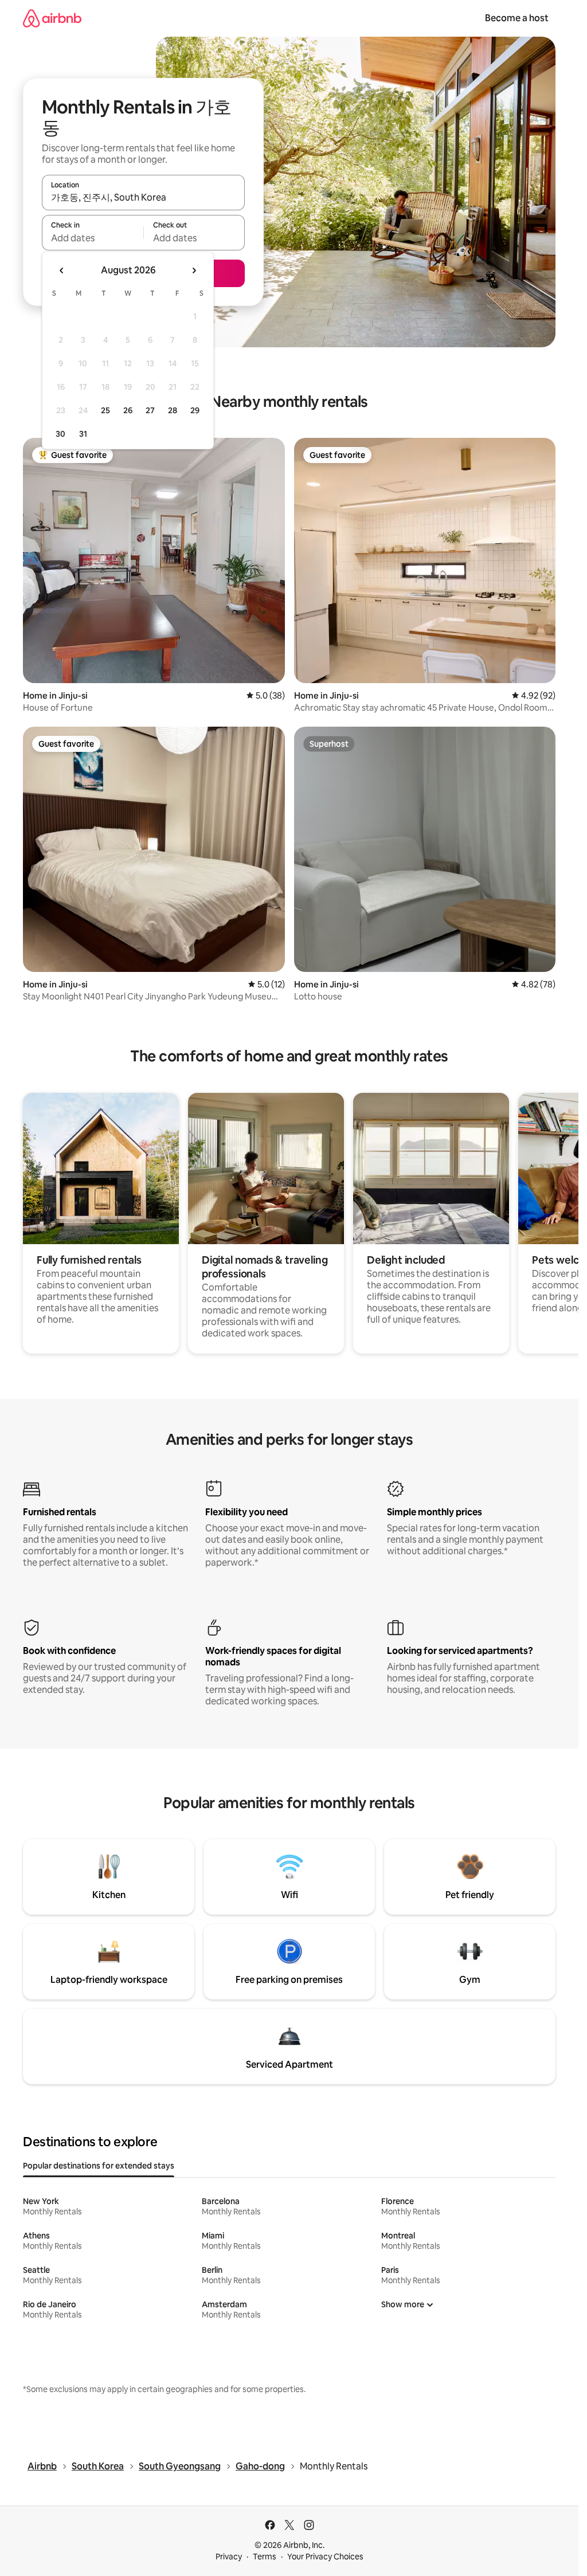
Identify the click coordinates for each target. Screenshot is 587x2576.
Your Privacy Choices (325, 2557)
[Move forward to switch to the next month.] (194, 270)
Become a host (517, 18)
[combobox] (143, 198)
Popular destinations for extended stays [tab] (99, 2166)
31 (83, 434)
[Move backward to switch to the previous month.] (62, 270)
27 (150, 410)
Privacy (229, 2557)
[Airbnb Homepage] (52, 18)
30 (60, 434)
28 (173, 410)
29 (195, 410)
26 (128, 410)
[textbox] (93, 238)
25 (105, 410)
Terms (265, 2557)
